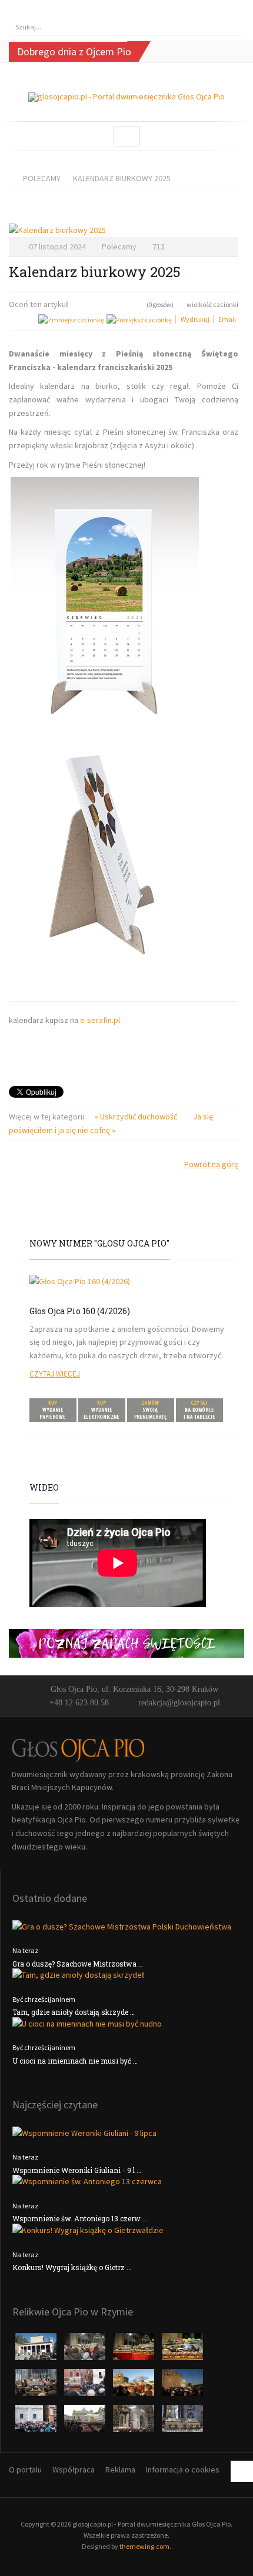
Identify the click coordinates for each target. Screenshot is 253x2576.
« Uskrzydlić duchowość (137, 1117)
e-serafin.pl (100, 1020)
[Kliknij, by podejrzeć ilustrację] (124, 230)
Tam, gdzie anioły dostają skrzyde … (74, 2012)
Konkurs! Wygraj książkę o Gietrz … (72, 2267)
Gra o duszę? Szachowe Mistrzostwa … (78, 1964)
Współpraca (74, 2470)
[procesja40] (37, 2386)
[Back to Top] (242, 2471)
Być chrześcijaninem (44, 1999)
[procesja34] (182, 2350)
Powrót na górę (211, 1164)
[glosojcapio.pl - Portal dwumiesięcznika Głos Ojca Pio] (126, 97)
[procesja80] (134, 2422)
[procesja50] (86, 2386)
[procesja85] (182, 2422)
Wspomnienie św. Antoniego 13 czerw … (80, 2218)
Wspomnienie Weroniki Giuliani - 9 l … (77, 2170)
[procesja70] (37, 2422)
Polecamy (42, 178)
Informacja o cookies (183, 2470)
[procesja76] (86, 2422)
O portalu (25, 2470)
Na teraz (25, 1950)
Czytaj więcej (55, 1374)
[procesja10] (37, 2350)
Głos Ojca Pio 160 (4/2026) (80, 1311)
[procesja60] (134, 2386)
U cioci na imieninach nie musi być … (75, 2061)
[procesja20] (86, 2350)
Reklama (120, 2470)
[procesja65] (182, 2386)
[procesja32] (134, 2350)
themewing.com (144, 2546)
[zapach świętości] (126, 1642)
